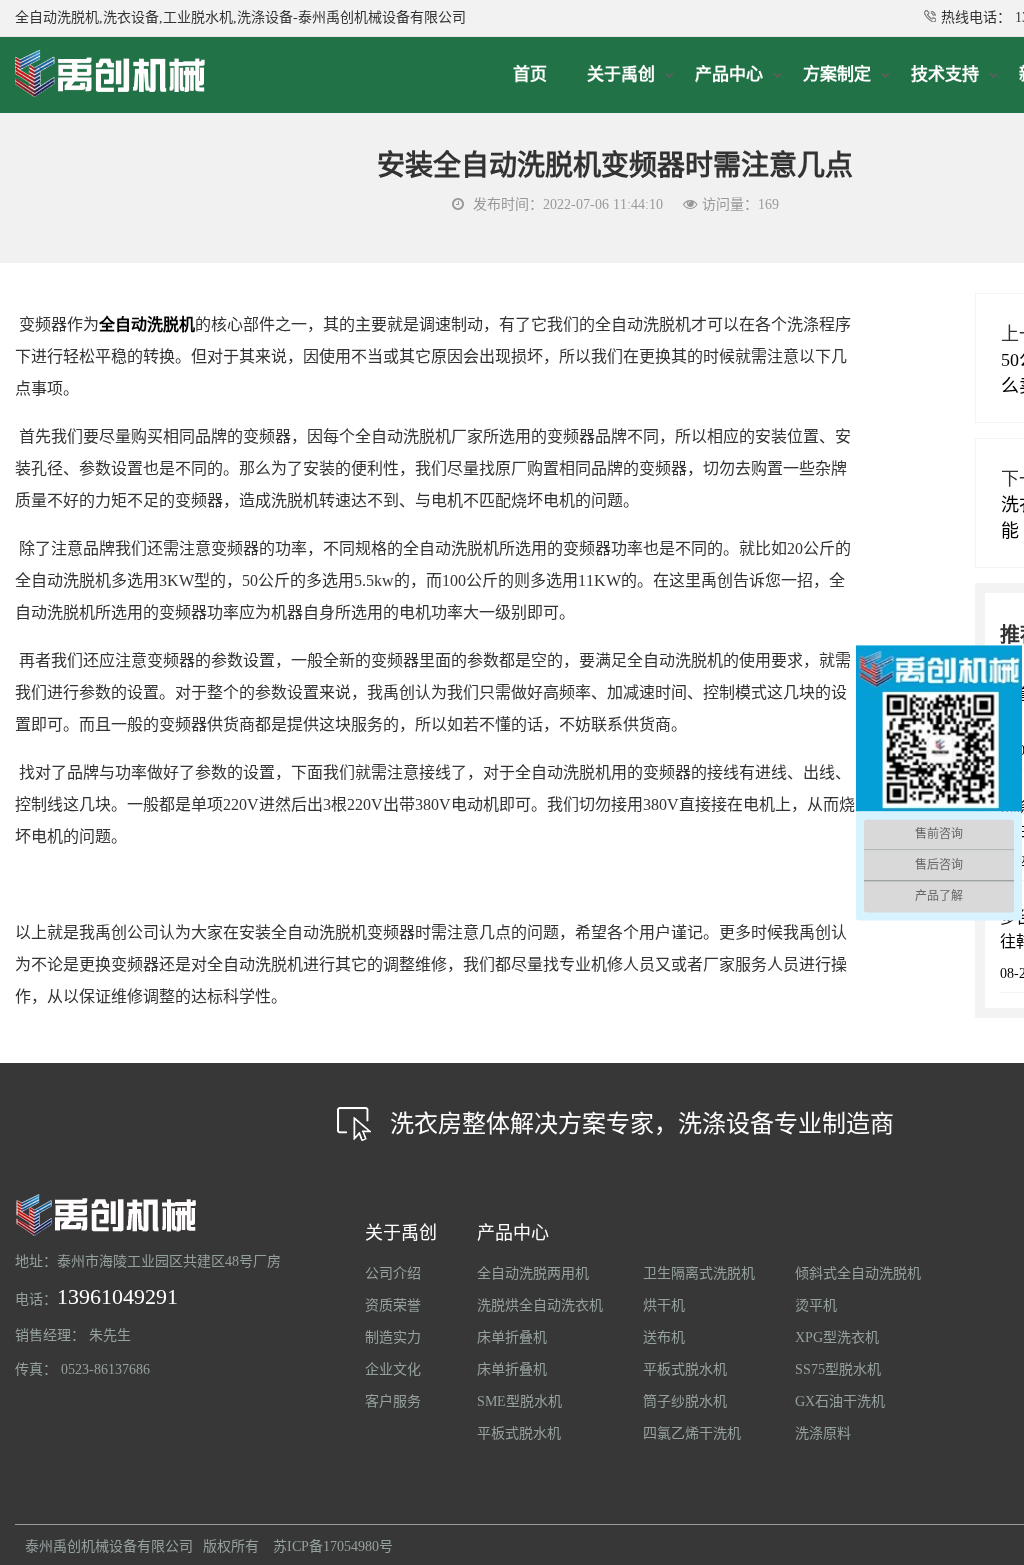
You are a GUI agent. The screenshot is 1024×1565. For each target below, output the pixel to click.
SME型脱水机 (519, 1401)
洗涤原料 (823, 1433)
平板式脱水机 (519, 1433)
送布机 (664, 1337)
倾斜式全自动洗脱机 (858, 1273)
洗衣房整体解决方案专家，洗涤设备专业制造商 (642, 1124)
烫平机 (816, 1305)
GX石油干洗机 (840, 1401)
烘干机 (664, 1305)
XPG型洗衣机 (837, 1337)
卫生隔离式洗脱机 (699, 1273)
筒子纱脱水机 (685, 1401)
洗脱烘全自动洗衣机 (540, 1305)
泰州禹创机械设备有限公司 (109, 1546)
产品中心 (513, 1233)
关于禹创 (401, 1233)
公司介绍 (393, 1273)
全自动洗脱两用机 (533, 1273)
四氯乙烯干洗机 (692, 1433)
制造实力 (393, 1337)
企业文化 (393, 1369)
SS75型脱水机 (838, 1369)
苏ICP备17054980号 (333, 1546)
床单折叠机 (512, 1337)
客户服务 (393, 1401)
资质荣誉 (393, 1305)
